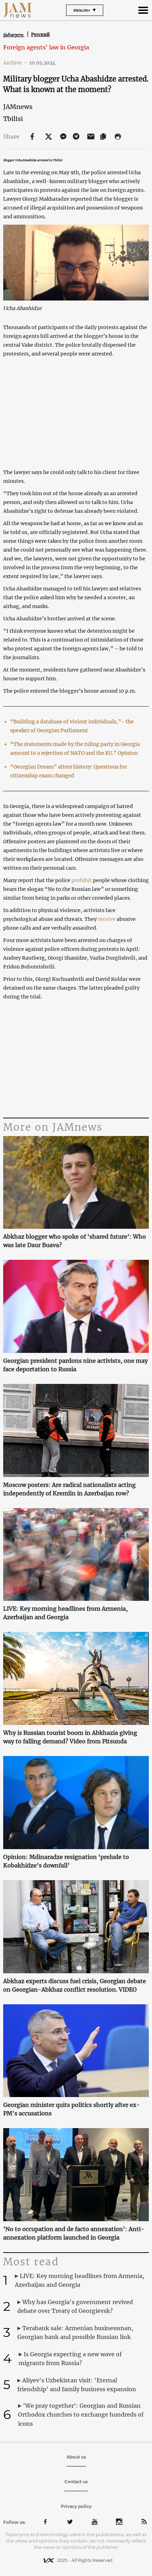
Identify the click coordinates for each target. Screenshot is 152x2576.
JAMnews (18, 107)
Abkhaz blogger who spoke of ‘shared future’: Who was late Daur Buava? (75, 1241)
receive (107, 919)
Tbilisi (13, 119)
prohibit (82, 880)
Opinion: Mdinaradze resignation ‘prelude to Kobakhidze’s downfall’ (66, 1861)
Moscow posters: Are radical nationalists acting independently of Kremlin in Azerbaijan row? (69, 1489)
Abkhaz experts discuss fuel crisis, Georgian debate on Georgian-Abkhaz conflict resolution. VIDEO (75, 1985)
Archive (15, 63)
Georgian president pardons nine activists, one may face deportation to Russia (75, 1365)
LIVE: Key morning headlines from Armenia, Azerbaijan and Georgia (65, 1613)
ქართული (14, 35)
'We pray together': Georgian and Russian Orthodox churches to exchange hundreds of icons (81, 2414)
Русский (40, 34)
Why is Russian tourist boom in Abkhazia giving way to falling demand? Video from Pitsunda (70, 1737)
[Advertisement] (76, 1059)
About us (76, 2457)
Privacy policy (76, 2506)
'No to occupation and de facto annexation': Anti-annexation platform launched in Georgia (74, 2233)
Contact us (76, 2482)
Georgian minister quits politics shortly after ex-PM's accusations (72, 2109)
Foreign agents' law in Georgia (46, 47)
